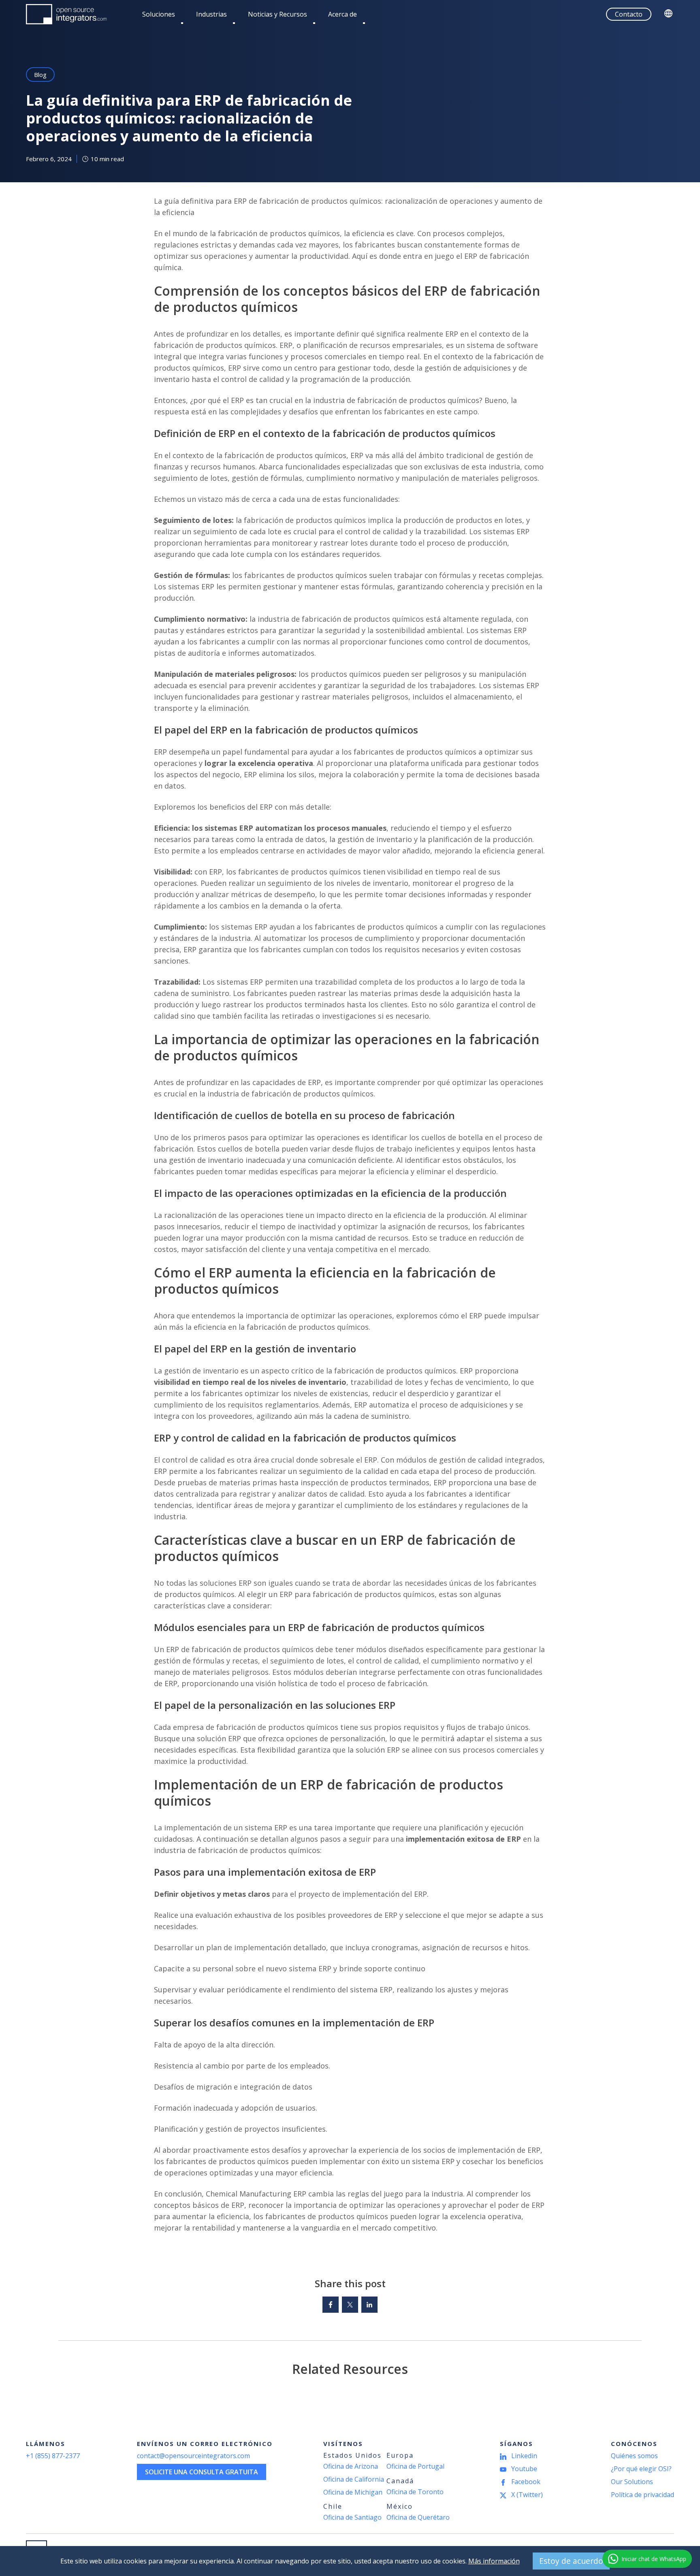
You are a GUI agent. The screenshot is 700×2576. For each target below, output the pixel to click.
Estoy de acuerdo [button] (571, 2561)
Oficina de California (354, 2479)
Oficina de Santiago (352, 2517)
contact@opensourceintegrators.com (193, 2456)
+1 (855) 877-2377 (53, 2456)
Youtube (524, 2469)
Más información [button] (494, 2561)
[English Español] (669, 14)
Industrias (211, 14)
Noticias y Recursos (277, 14)
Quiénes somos (634, 2456)
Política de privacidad (642, 2495)
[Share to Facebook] (331, 2305)
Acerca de (343, 14)
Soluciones (159, 14)
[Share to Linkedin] (369, 2305)
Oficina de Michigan (353, 2492)
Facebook (526, 2482)
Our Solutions (632, 2482)
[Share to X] (350, 2305)
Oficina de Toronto (415, 2492)
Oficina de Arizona (351, 2466)
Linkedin (524, 2456)
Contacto (629, 14)
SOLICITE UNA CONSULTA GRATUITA (202, 2472)
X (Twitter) (527, 2495)
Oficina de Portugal (415, 2466)
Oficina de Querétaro (418, 2517)
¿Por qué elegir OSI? (641, 2469)
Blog (40, 75)
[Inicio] (66, 14)
